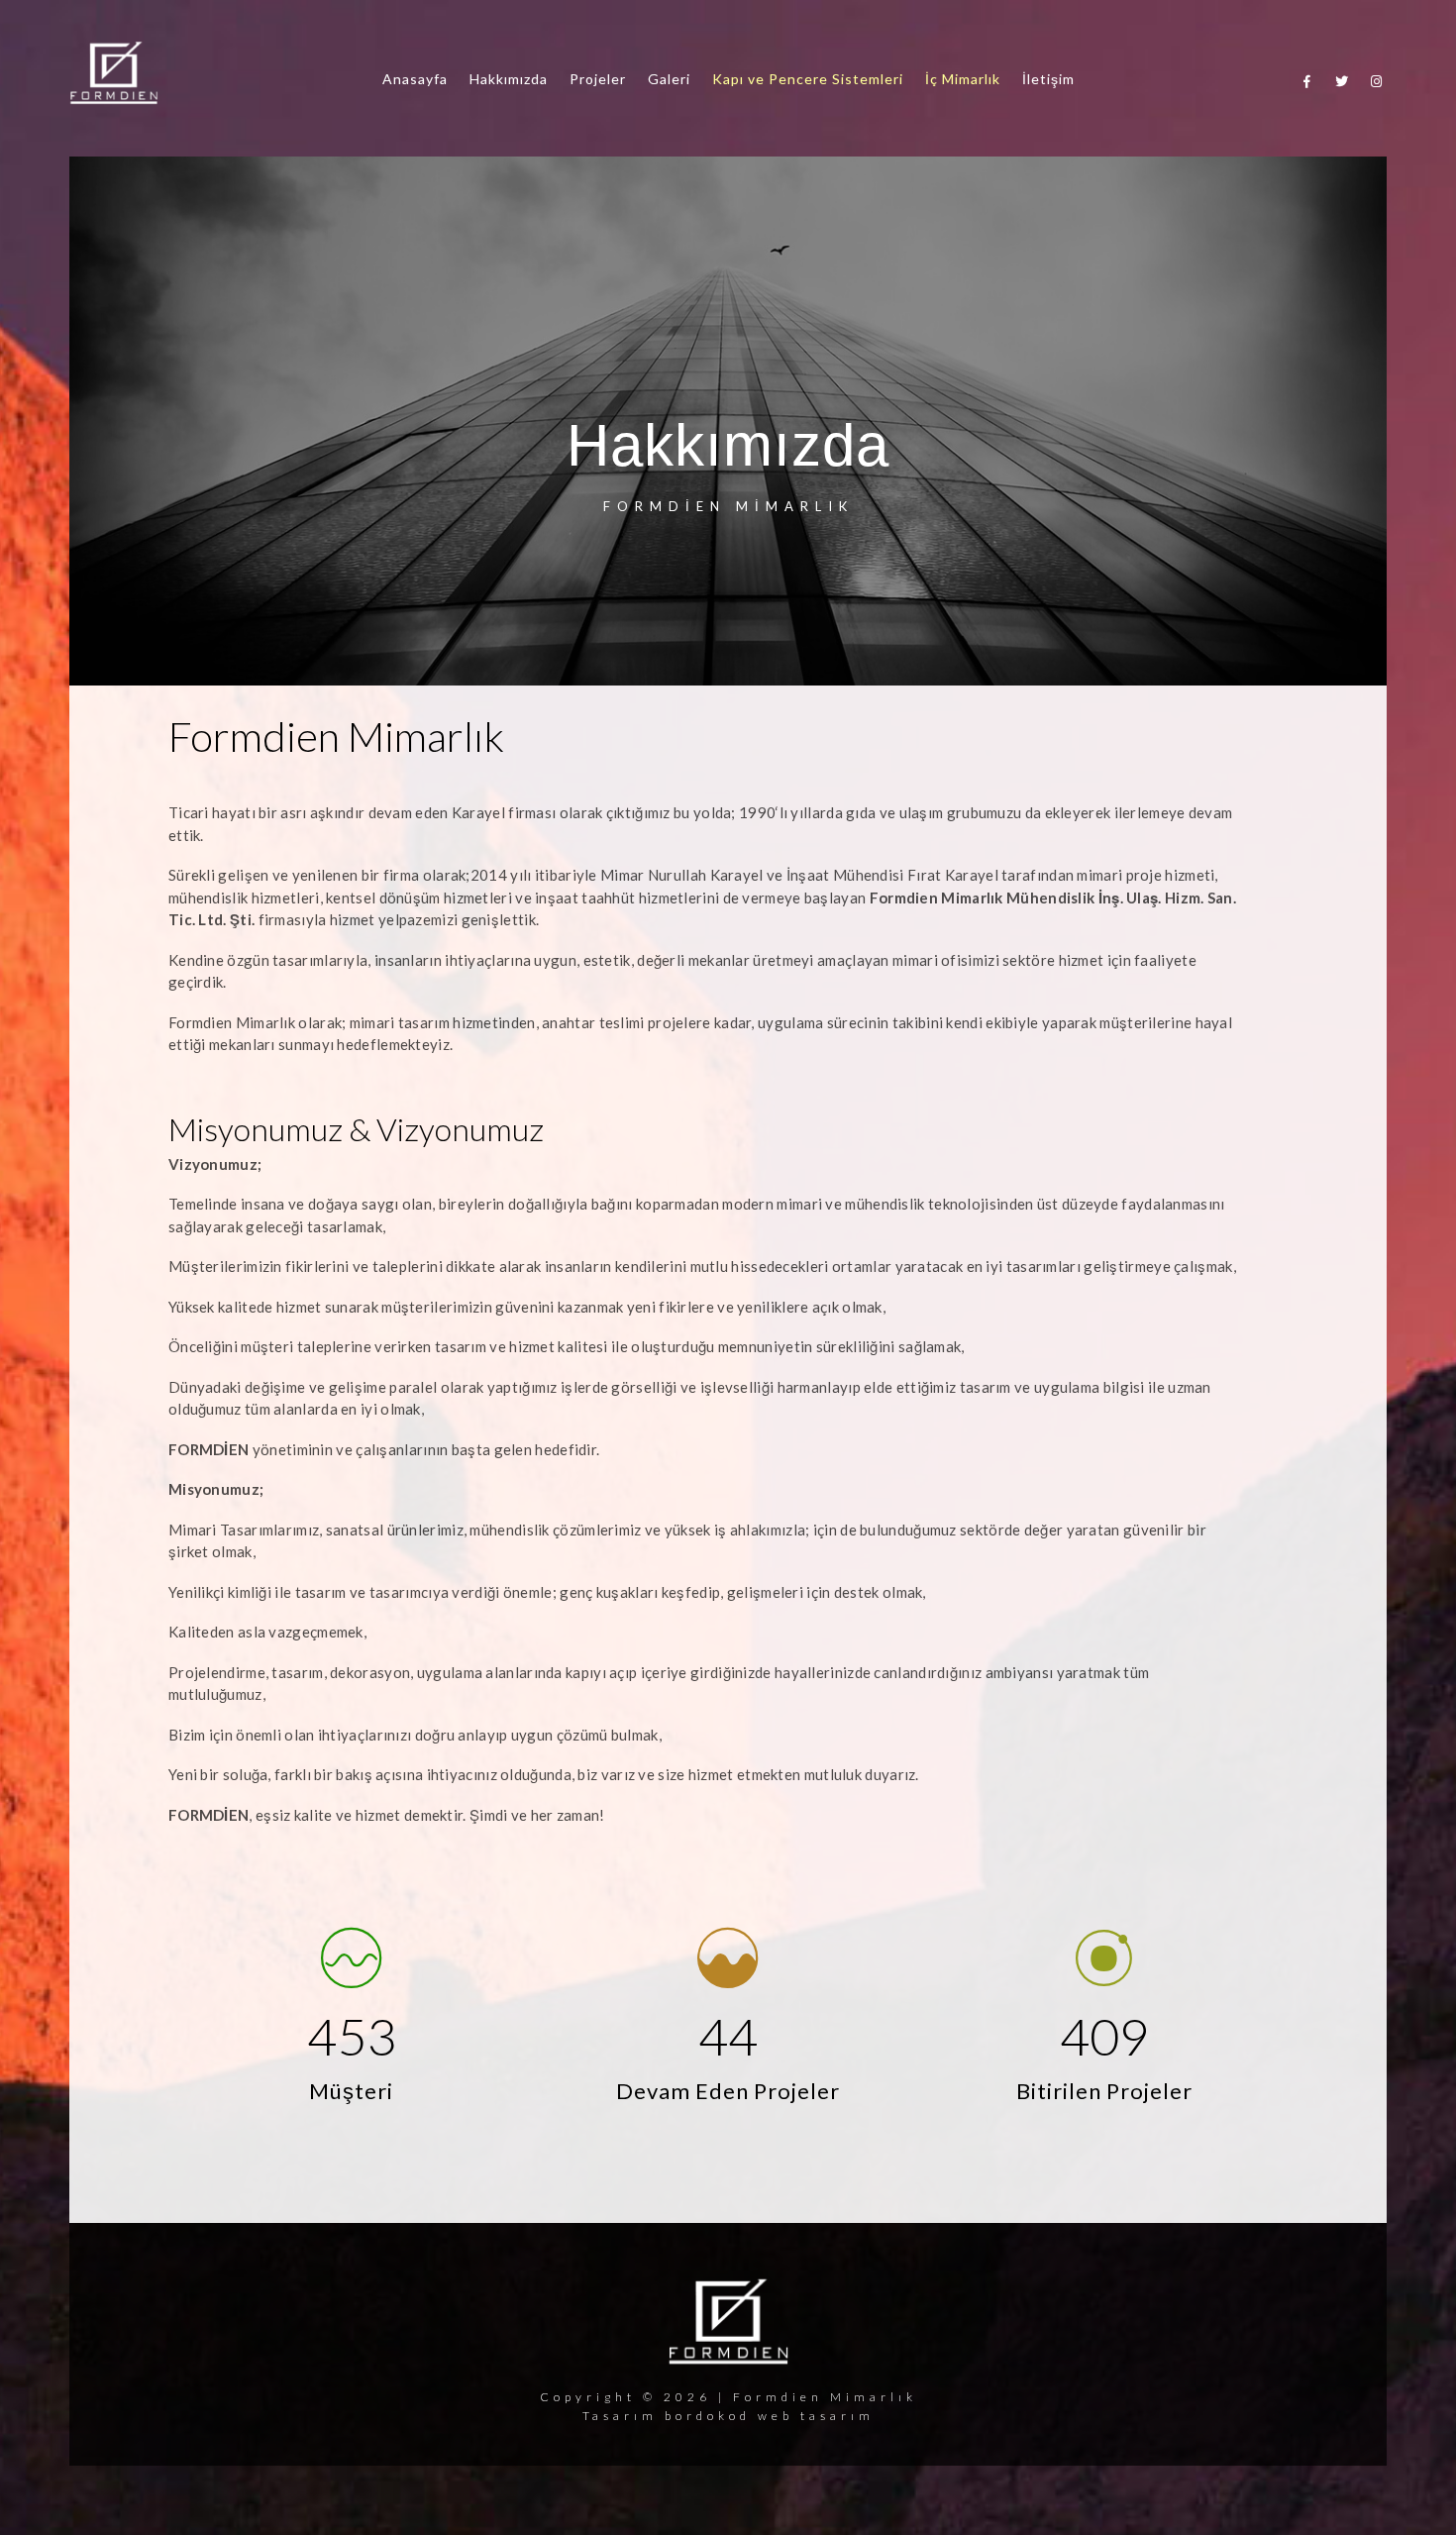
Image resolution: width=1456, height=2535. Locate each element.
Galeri (669, 79)
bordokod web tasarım (770, 2416)
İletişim (1048, 79)
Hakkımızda (509, 79)
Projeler (598, 79)
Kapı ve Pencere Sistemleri (808, 79)
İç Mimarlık (963, 79)
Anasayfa (415, 79)
